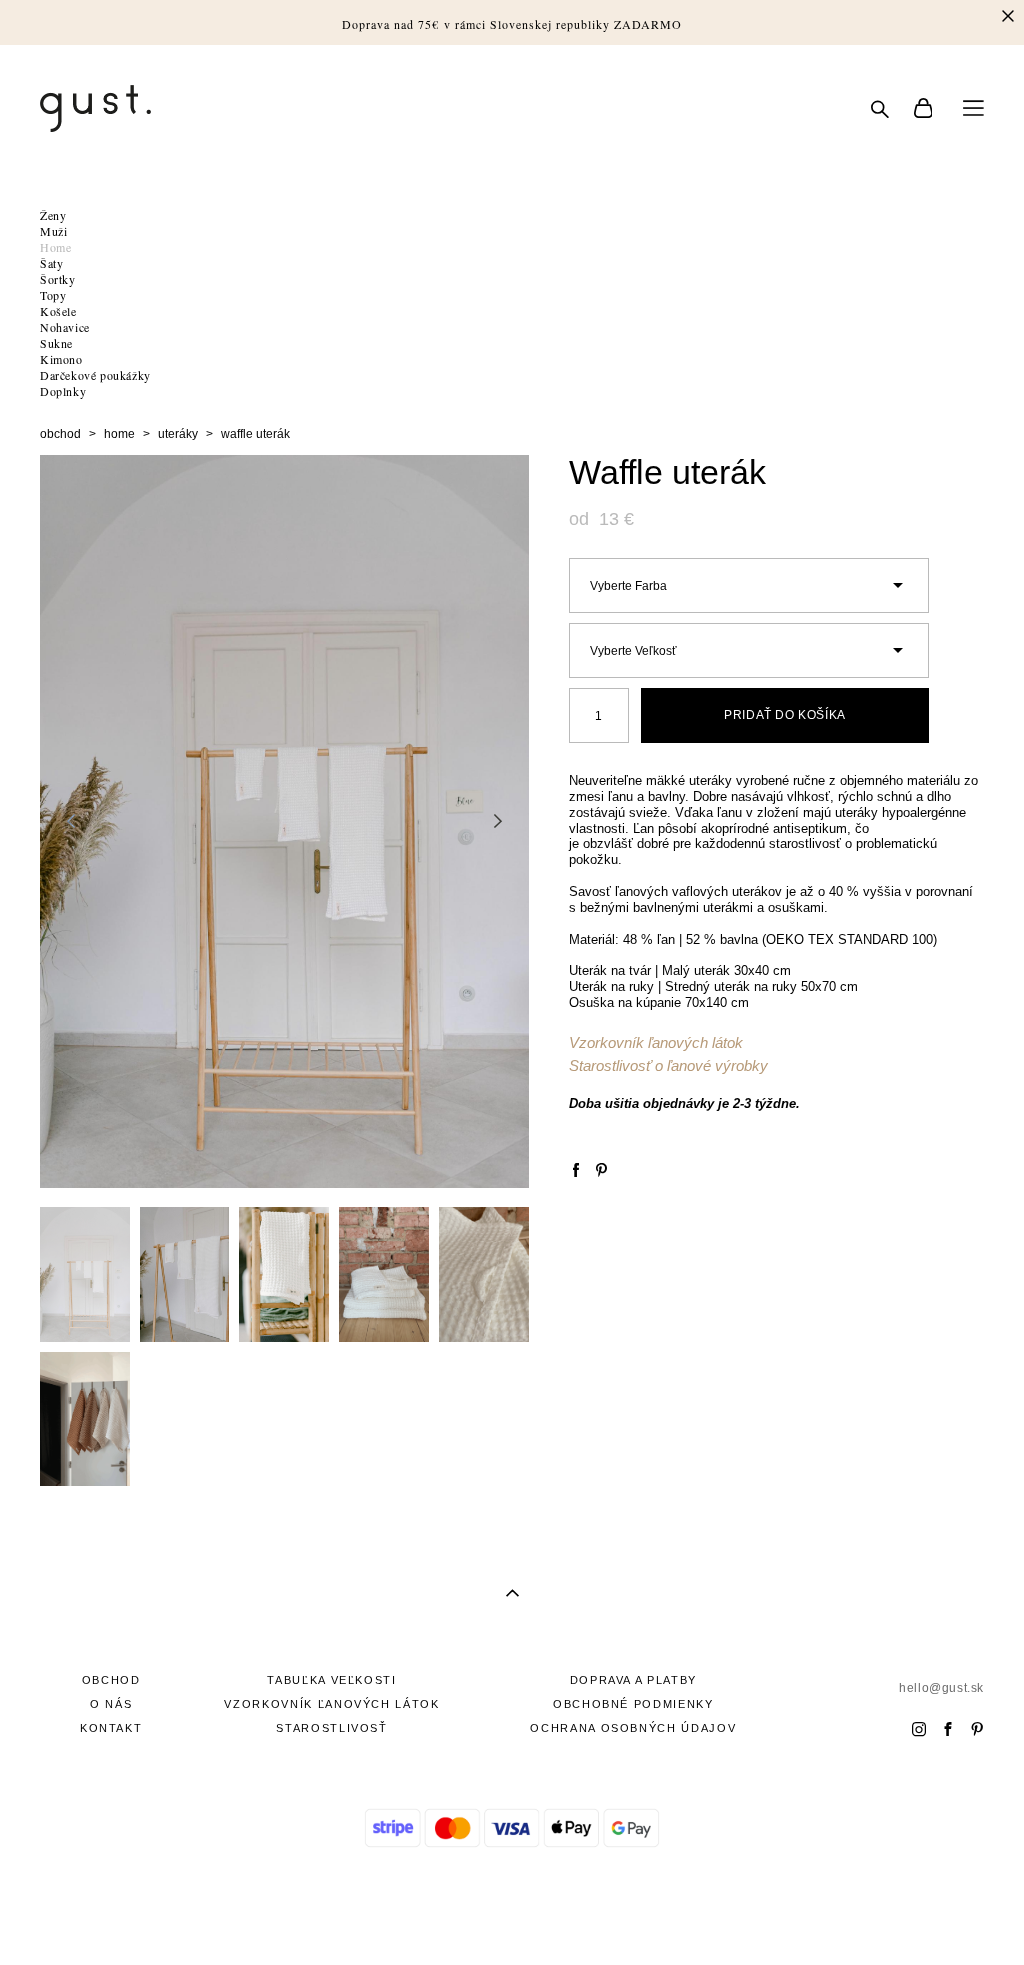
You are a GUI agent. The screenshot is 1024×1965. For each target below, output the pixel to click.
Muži (53, 231)
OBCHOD (111, 1680)
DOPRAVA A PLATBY (633, 1680)
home (119, 434)
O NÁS (111, 1704)
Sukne (56, 343)
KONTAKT (111, 1728)
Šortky (58, 279)
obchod (60, 434)
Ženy (53, 215)
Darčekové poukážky (95, 375)
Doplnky (63, 391)
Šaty (51, 263)
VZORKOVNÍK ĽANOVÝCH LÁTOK (331, 1704)
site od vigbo (512, 1918)
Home (55, 247)
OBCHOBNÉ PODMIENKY (633, 1704)
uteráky (178, 434)
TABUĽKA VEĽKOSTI (331, 1680)
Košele (58, 311)
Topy (53, 295)
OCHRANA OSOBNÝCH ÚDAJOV (633, 1728)
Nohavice (65, 327)
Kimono (61, 359)
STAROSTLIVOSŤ (331, 1728)
